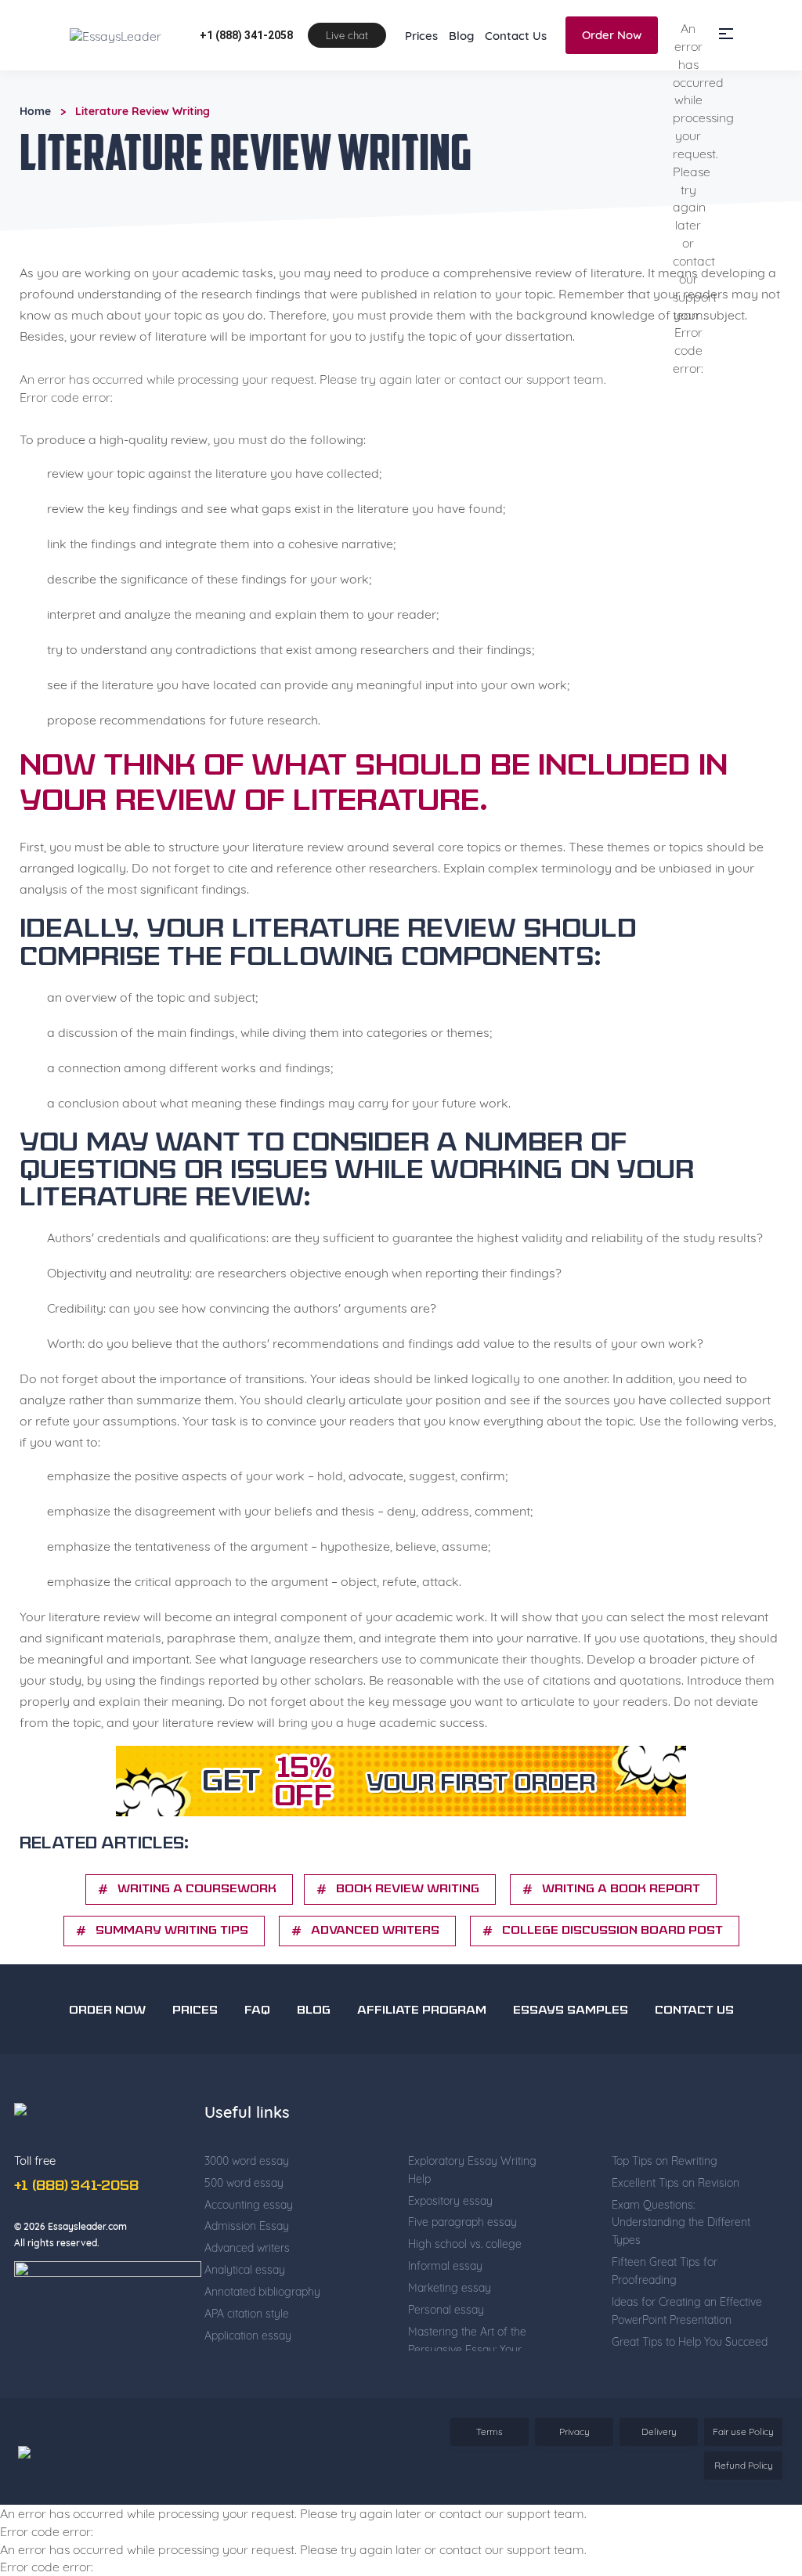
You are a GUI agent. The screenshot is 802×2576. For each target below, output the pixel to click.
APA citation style (247, 2377)
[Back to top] (755, 2410)
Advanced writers (375, 1994)
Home (35, 175)
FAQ (257, 2074)
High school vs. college (465, 2307)
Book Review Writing (408, 1953)
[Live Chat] (755, 2465)
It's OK (634, 31)
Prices (421, 99)
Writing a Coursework (197, 1953)
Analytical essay (245, 2333)
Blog (461, 99)
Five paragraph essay (462, 2285)
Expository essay (450, 2264)
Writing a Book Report (621, 1953)
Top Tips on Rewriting (665, 2224)
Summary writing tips (172, 1994)
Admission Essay (247, 2289)
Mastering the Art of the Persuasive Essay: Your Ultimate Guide (467, 2413)
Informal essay (445, 2329)
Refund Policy (744, 2529)
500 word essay (244, 2246)
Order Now (612, 98)
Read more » (254, 46)
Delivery (659, 2495)
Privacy (574, 2495)
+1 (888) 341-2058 (246, 99)
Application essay (248, 2399)
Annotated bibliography (262, 2355)
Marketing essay (450, 2351)
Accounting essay (249, 2268)
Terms (490, 2495)
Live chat (347, 99)
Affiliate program (422, 2074)
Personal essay (446, 2373)
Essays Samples (571, 2074)
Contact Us (516, 99)
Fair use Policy (743, 2495)
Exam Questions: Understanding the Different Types (681, 2286)
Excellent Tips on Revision (676, 2246)
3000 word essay (247, 2224)
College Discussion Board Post (612, 1994)
